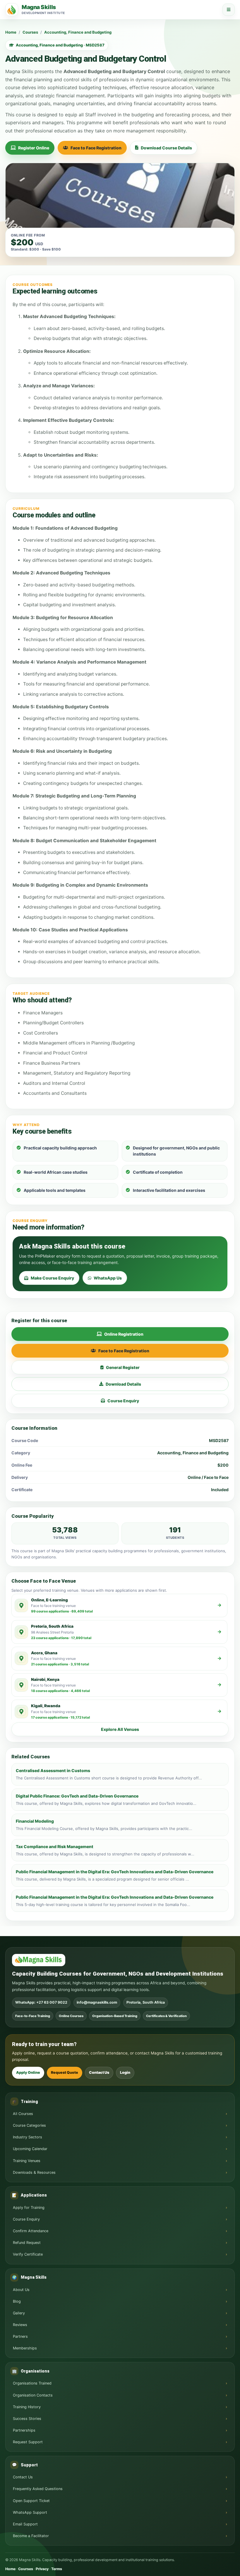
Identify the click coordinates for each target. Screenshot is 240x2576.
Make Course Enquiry (52, 1278)
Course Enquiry (123, 1401)
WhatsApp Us (108, 1278)
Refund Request (27, 2243)
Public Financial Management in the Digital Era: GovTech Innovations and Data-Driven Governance (115, 1872)
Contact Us (99, 2072)
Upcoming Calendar (30, 2149)
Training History (27, 2407)
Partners (20, 2336)
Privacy (42, 2569)
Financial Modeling (35, 1821)
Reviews (20, 2325)
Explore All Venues (120, 1729)
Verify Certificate (28, 2254)
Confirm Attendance (31, 2231)
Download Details (123, 1384)
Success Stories (27, 2419)
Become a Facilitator (31, 2536)
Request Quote (65, 2072)
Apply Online (28, 2072)
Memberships (25, 2348)
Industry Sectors (28, 2137)
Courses (30, 32)
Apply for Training (29, 2208)
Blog (17, 2301)
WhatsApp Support (30, 2512)
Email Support (25, 2524)
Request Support (28, 2442)
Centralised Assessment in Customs (53, 1770)
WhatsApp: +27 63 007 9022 (41, 2002)
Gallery (19, 2313)
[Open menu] (229, 10)
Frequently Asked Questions (38, 2489)
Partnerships (24, 2430)
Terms (57, 2569)
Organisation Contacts (33, 2395)
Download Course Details (166, 148)
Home (11, 32)
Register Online (34, 148)
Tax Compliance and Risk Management (55, 1846)
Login (125, 2072)
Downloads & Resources (34, 2172)
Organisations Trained (32, 2383)
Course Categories (29, 2125)
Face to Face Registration (96, 148)
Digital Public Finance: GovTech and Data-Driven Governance (77, 1796)
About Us (21, 2290)
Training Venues (27, 2161)
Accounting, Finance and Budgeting (78, 32)
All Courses (23, 2114)
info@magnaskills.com (97, 2002)
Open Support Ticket (31, 2501)
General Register (123, 1367)
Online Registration (124, 1334)
